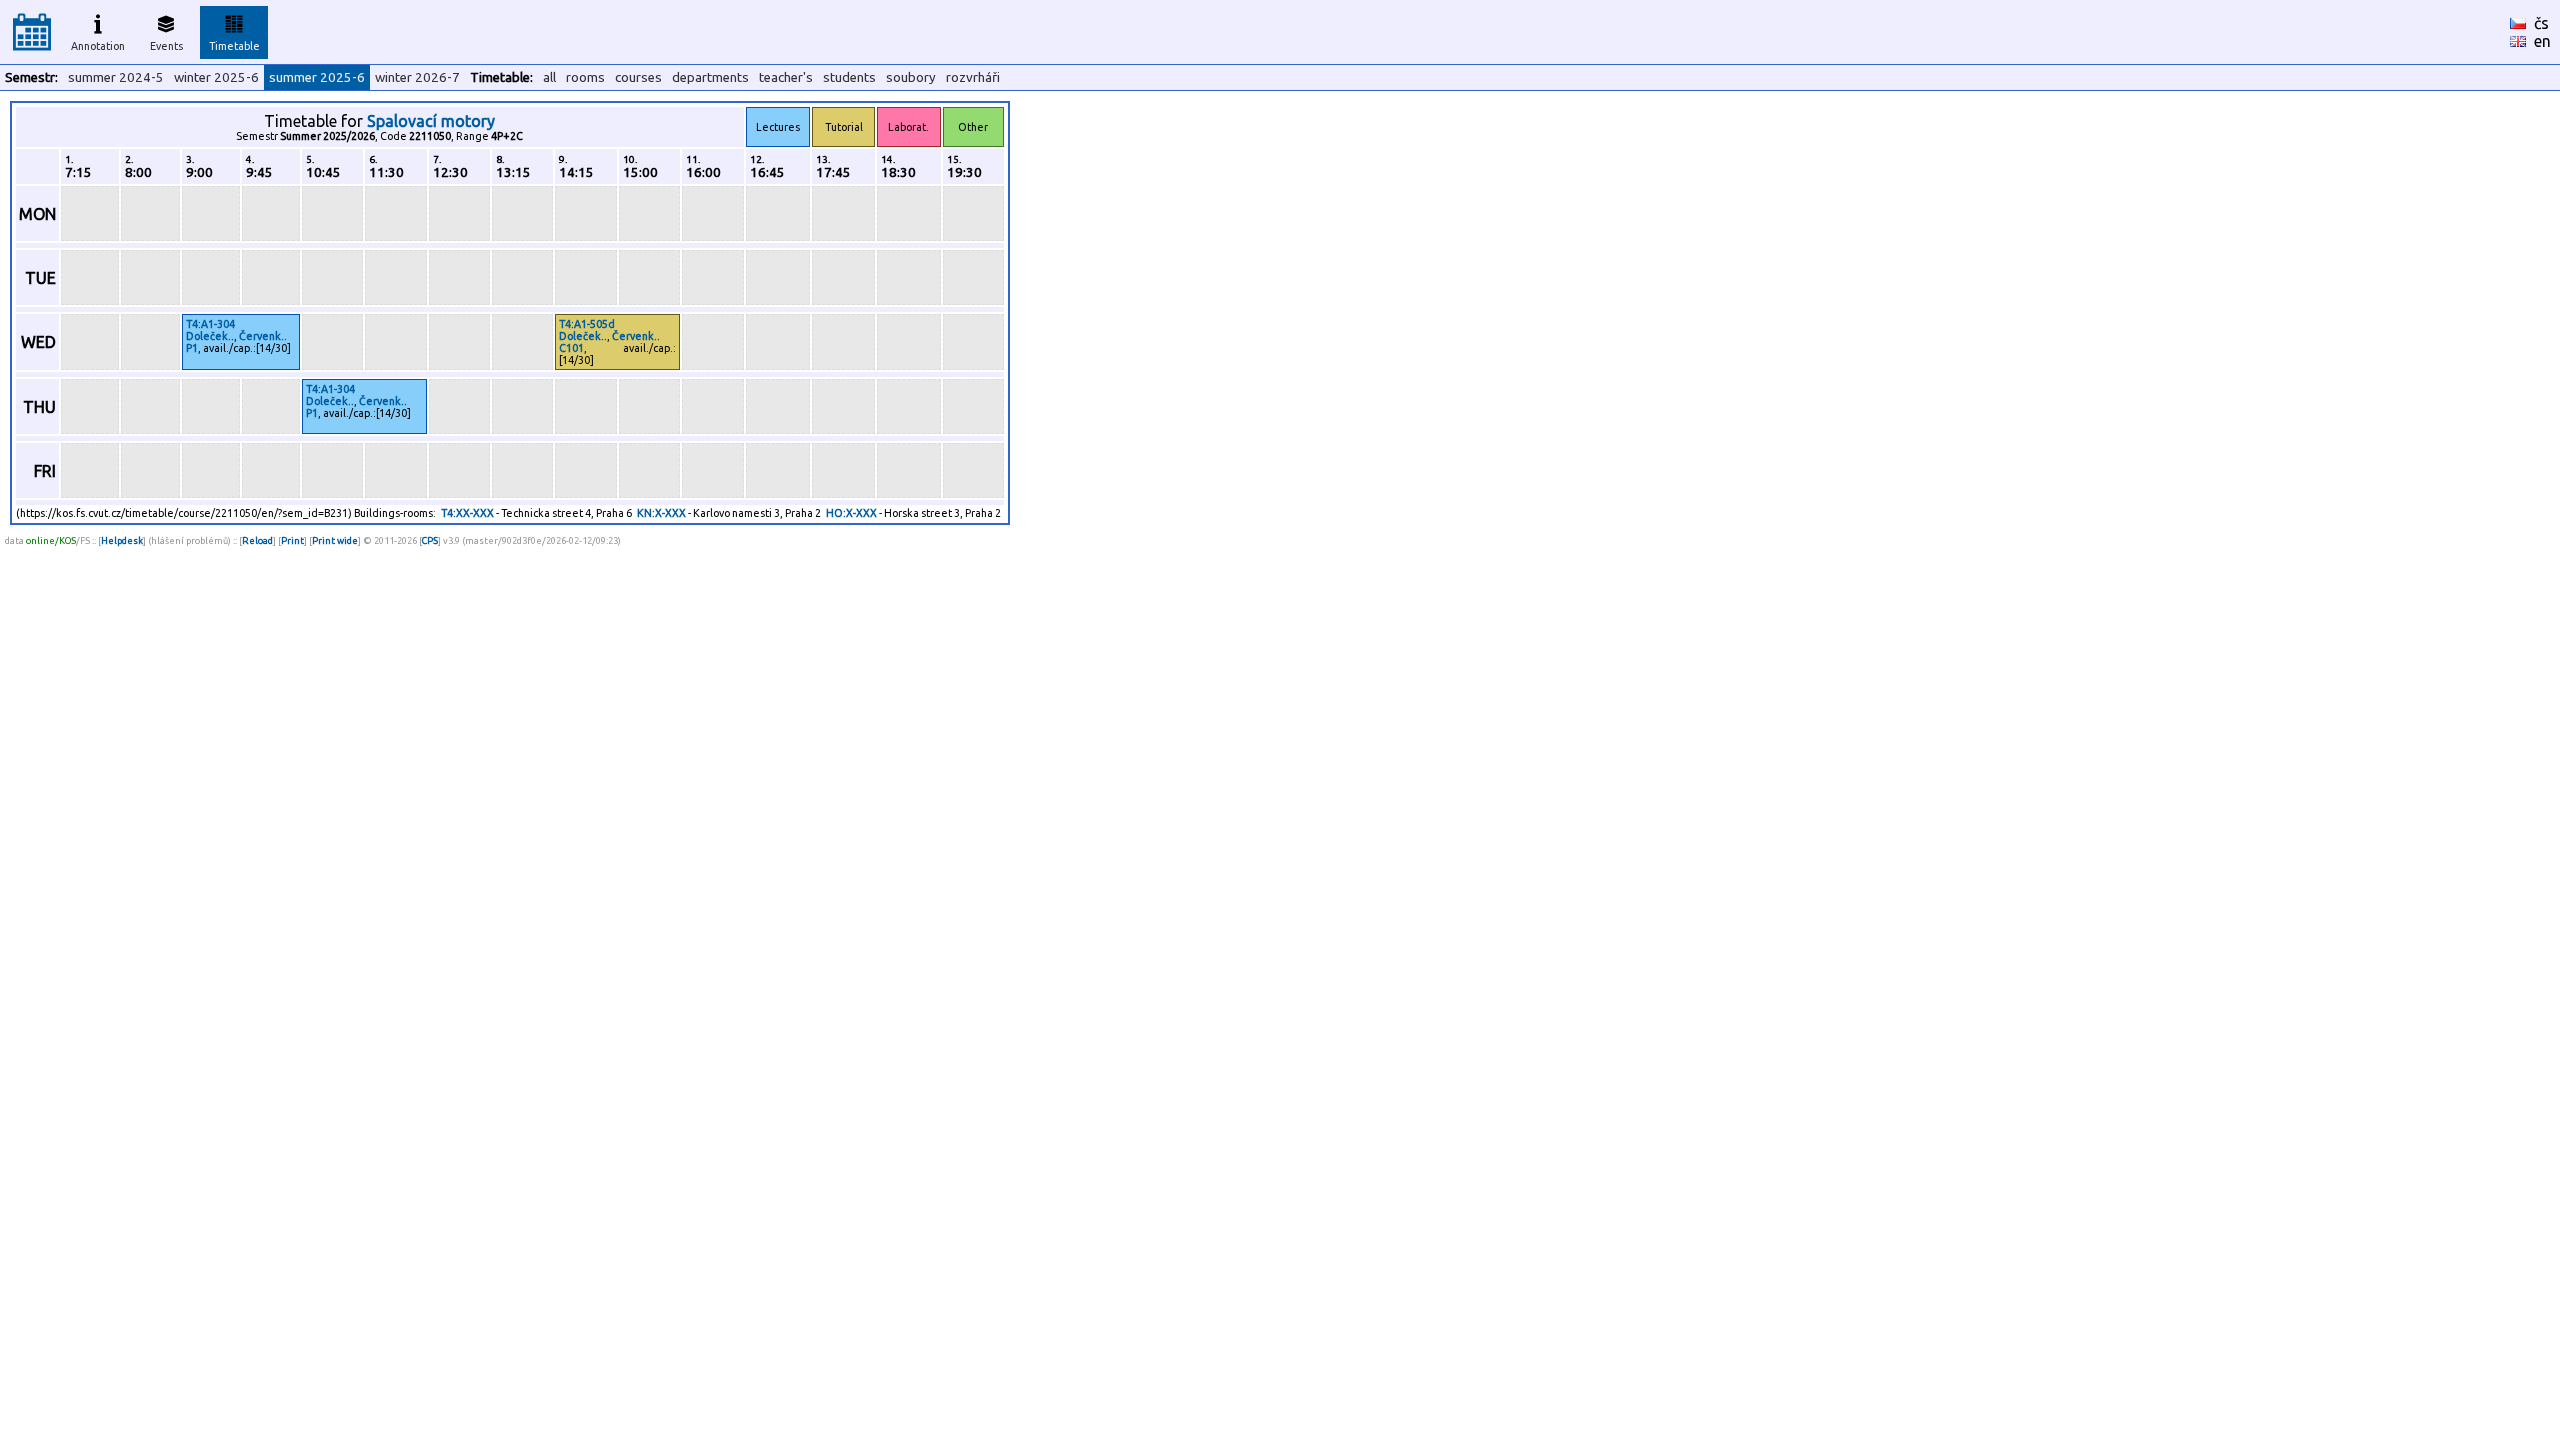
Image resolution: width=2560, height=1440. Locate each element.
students (849, 77)
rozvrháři (973, 77)
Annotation (98, 46)
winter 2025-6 (216, 77)
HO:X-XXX (851, 513)
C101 (571, 348)
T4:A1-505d (587, 324)
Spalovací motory (431, 121)
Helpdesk (122, 540)
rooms (585, 77)
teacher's (786, 77)
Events (166, 46)
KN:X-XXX (661, 513)
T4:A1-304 (210, 324)
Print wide (335, 540)
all (549, 77)
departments (710, 77)
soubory (911, 77)
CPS (430, 540)
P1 (192, 348)
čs (2541, 23)
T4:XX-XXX (467, 513)
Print (292, 540)
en (2542, 41)
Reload (257, 540)
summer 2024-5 (116, 77)
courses (638, 77)
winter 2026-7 (417, 77)
